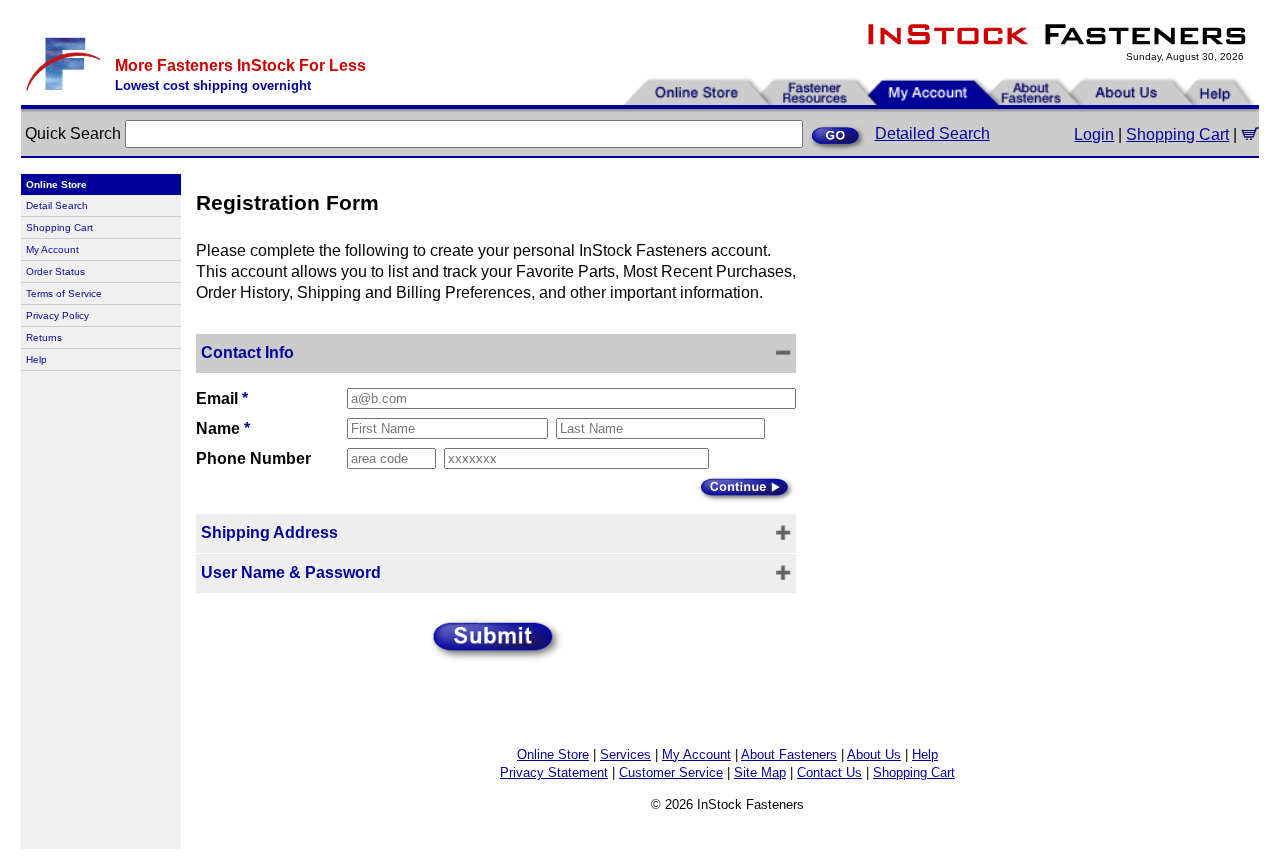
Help (36, 359)
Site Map (760, 772)
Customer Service (671, 772)
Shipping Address (269, 532)
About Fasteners (789, 754)
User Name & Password (291, 572)
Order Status (55, 271)
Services (625, 754)
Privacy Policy (57, 315)
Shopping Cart (1177, 134)
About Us (874, 754)
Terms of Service (64, 293)
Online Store (553, 754)
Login (1094, 134)
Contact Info (247, 352)
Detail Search (57, 205)
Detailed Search (932, 133)
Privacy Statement (554, 772)
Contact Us (829, 772)
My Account (52, 249)
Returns (44, 337)
